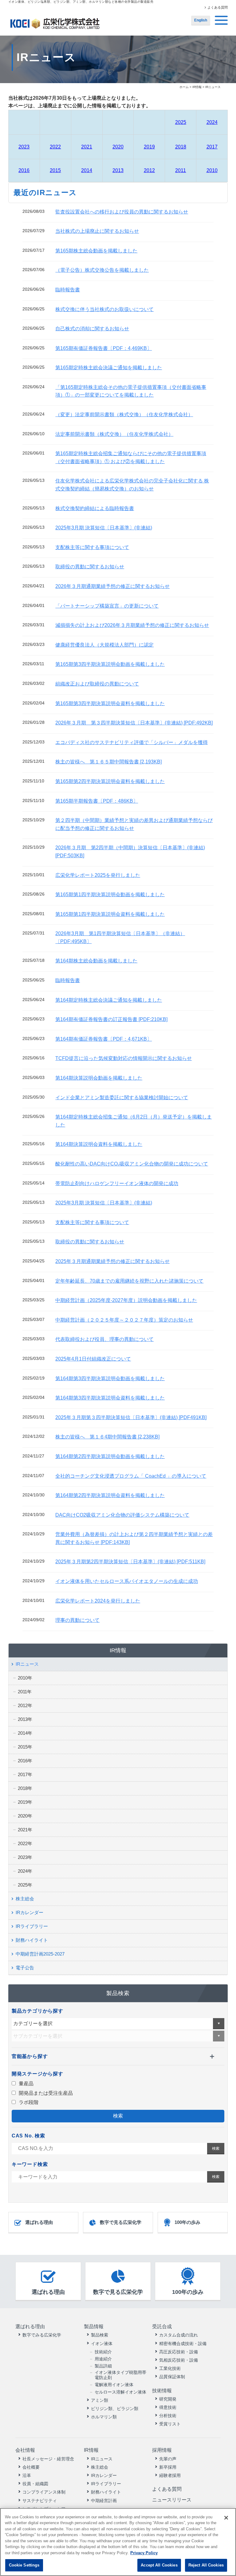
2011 (181, 170)
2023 (24, 147)
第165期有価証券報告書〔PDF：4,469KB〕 (104, 348)
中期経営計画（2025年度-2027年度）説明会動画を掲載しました (126, 1300)
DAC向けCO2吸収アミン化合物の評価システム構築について (122, 1515)
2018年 (25, 1788)
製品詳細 (103, 2366)
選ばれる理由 (39, 2222)
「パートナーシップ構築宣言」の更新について (107, 606)
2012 (149, 170)
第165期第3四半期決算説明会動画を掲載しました (110, 664)
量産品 (26, 2084)
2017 (212, 147)
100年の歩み (187, 2222)
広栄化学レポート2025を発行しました (98, 875)
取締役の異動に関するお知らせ (90, 567)
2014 (87, 170)
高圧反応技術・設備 (179, 2352)
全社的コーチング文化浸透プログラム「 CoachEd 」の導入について (131, 1476)
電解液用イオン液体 (114, 2385)
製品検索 (100, 2335)
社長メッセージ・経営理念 (48, 2459)
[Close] (226, 2518)
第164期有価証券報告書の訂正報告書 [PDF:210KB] (111, 1019)
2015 (55, 170)
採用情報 (162, 2450)
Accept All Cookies (159, 2565)
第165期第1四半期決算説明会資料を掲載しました (110, 914)
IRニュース (27, 1664)
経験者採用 (170, 2475)
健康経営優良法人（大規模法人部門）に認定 (104, 645)
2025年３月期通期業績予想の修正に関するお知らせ (112, 1261)
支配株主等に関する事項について (92, 547)
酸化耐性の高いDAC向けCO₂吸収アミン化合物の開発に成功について (132, 1164)
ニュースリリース (172, 2500)
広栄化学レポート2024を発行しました (98, 1601)
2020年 (25, 1816)
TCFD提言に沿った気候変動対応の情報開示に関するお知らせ (124, 1058)
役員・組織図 (35, 2484)
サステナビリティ (40, 2501)
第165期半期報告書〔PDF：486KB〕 (97, 801)
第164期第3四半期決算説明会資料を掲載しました (110, 1398)
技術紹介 (103, 2352)
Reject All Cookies (206, 2565)
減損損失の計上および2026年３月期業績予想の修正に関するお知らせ (132, 625)
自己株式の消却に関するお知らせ (92, 329)
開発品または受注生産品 (45, 2093)
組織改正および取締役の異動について (97, 684)
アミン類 (100, 2400)
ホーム (184, 87)
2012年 (25, 1705)
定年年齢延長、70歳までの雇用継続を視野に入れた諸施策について (129, 1281)
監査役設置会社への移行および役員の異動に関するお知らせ (122, 212)
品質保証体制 (172, 2377)
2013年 (25, 1719)
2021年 (25, 1830)
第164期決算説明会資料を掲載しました (99, 1144)
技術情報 (162, 2391)
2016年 (25, 1761)
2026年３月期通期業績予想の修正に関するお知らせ (112, 586)
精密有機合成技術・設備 (183, 2344)
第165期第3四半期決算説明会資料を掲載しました (110, 703)
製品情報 (94, 2326)
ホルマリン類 (104, 2417)
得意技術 (168, 2407)
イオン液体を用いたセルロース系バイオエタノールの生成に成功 (127, 1581)
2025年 (25, 1885)
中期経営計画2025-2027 (40, 1954)
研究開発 (168, 2399)
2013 (118, 170)
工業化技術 (170, 2368)
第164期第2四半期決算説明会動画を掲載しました (110, 1456)
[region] (118, 2542)
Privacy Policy (144, 2553)
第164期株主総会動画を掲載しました (96, 961)
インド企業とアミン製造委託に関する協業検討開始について (122, 1098)
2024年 (25, 1871)
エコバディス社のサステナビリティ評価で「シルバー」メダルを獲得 (132, 742)
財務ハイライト (32, 1940)
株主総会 (25, 1899)
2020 (118, 147)
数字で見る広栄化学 (121, 2222)
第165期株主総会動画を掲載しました (96, 251)
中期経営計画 (104, 2501)
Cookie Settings (24, 2565)
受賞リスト (170, 2424)
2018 (181, 147)
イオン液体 (102, 2344)
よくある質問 (218, 7)
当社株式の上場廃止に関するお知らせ (97, 231)
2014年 (25, 1733)
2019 (149, 147)
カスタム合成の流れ (179, 2335)
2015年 (25, 1747)
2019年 (25, 1802)
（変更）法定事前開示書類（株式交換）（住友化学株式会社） (124, 415)
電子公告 (25, 1968)
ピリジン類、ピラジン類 (115, 2409)
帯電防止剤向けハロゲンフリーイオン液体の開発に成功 (117, 1183)
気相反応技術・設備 (179, 2360)
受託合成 (162, 2326)
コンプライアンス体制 (44, 2492)
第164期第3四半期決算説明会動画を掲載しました (110, 1378)
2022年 (25, 1843)
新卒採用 (168, 2467)
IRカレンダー (29, 1912)
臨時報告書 (68, 290)
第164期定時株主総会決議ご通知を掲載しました (109, 1000)
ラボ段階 (28, 2102)
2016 (24, 170)
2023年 (25, 1857)
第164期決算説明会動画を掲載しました (99, 1078)
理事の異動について (77, 1620)
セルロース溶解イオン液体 (120, 2392)
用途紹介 (103, 2359)
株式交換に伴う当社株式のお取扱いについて (104, 309)
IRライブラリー (32, 1926)
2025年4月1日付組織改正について (93, 1359)
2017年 (25, 1774)
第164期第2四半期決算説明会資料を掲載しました (110, 1495)
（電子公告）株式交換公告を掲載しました (102, 270)
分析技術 (168, 2416)
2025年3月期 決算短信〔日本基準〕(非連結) (104, 528)
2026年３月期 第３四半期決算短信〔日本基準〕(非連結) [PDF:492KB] (134, 723)
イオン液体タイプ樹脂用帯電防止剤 (120, 2375)
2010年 (25, 1678)
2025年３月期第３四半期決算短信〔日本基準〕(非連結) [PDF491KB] (131, 1417)
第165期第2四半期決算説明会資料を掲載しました (110, 781)
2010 (212, 170)
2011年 (25, 1692)
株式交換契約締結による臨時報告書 (95, 508)
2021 (87, 147)
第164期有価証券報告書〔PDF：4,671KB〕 (104, 1039)
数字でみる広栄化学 (42, 2335)
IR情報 (197, 87)
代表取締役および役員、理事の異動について (104, 1339)
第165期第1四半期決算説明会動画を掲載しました (110, 894)
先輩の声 (168, 2459)
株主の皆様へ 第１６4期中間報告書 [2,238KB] (107, 1437)
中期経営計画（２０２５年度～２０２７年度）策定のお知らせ (124, 1320)
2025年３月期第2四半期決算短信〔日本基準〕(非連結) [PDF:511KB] (130, 1562)
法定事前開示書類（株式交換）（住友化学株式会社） (114, 434)
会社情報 (25, 2450)
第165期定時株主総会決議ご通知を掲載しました (109, 368)
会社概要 (31, 2467)
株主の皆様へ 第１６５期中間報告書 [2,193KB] (108, 762)
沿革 (27, 2475)
